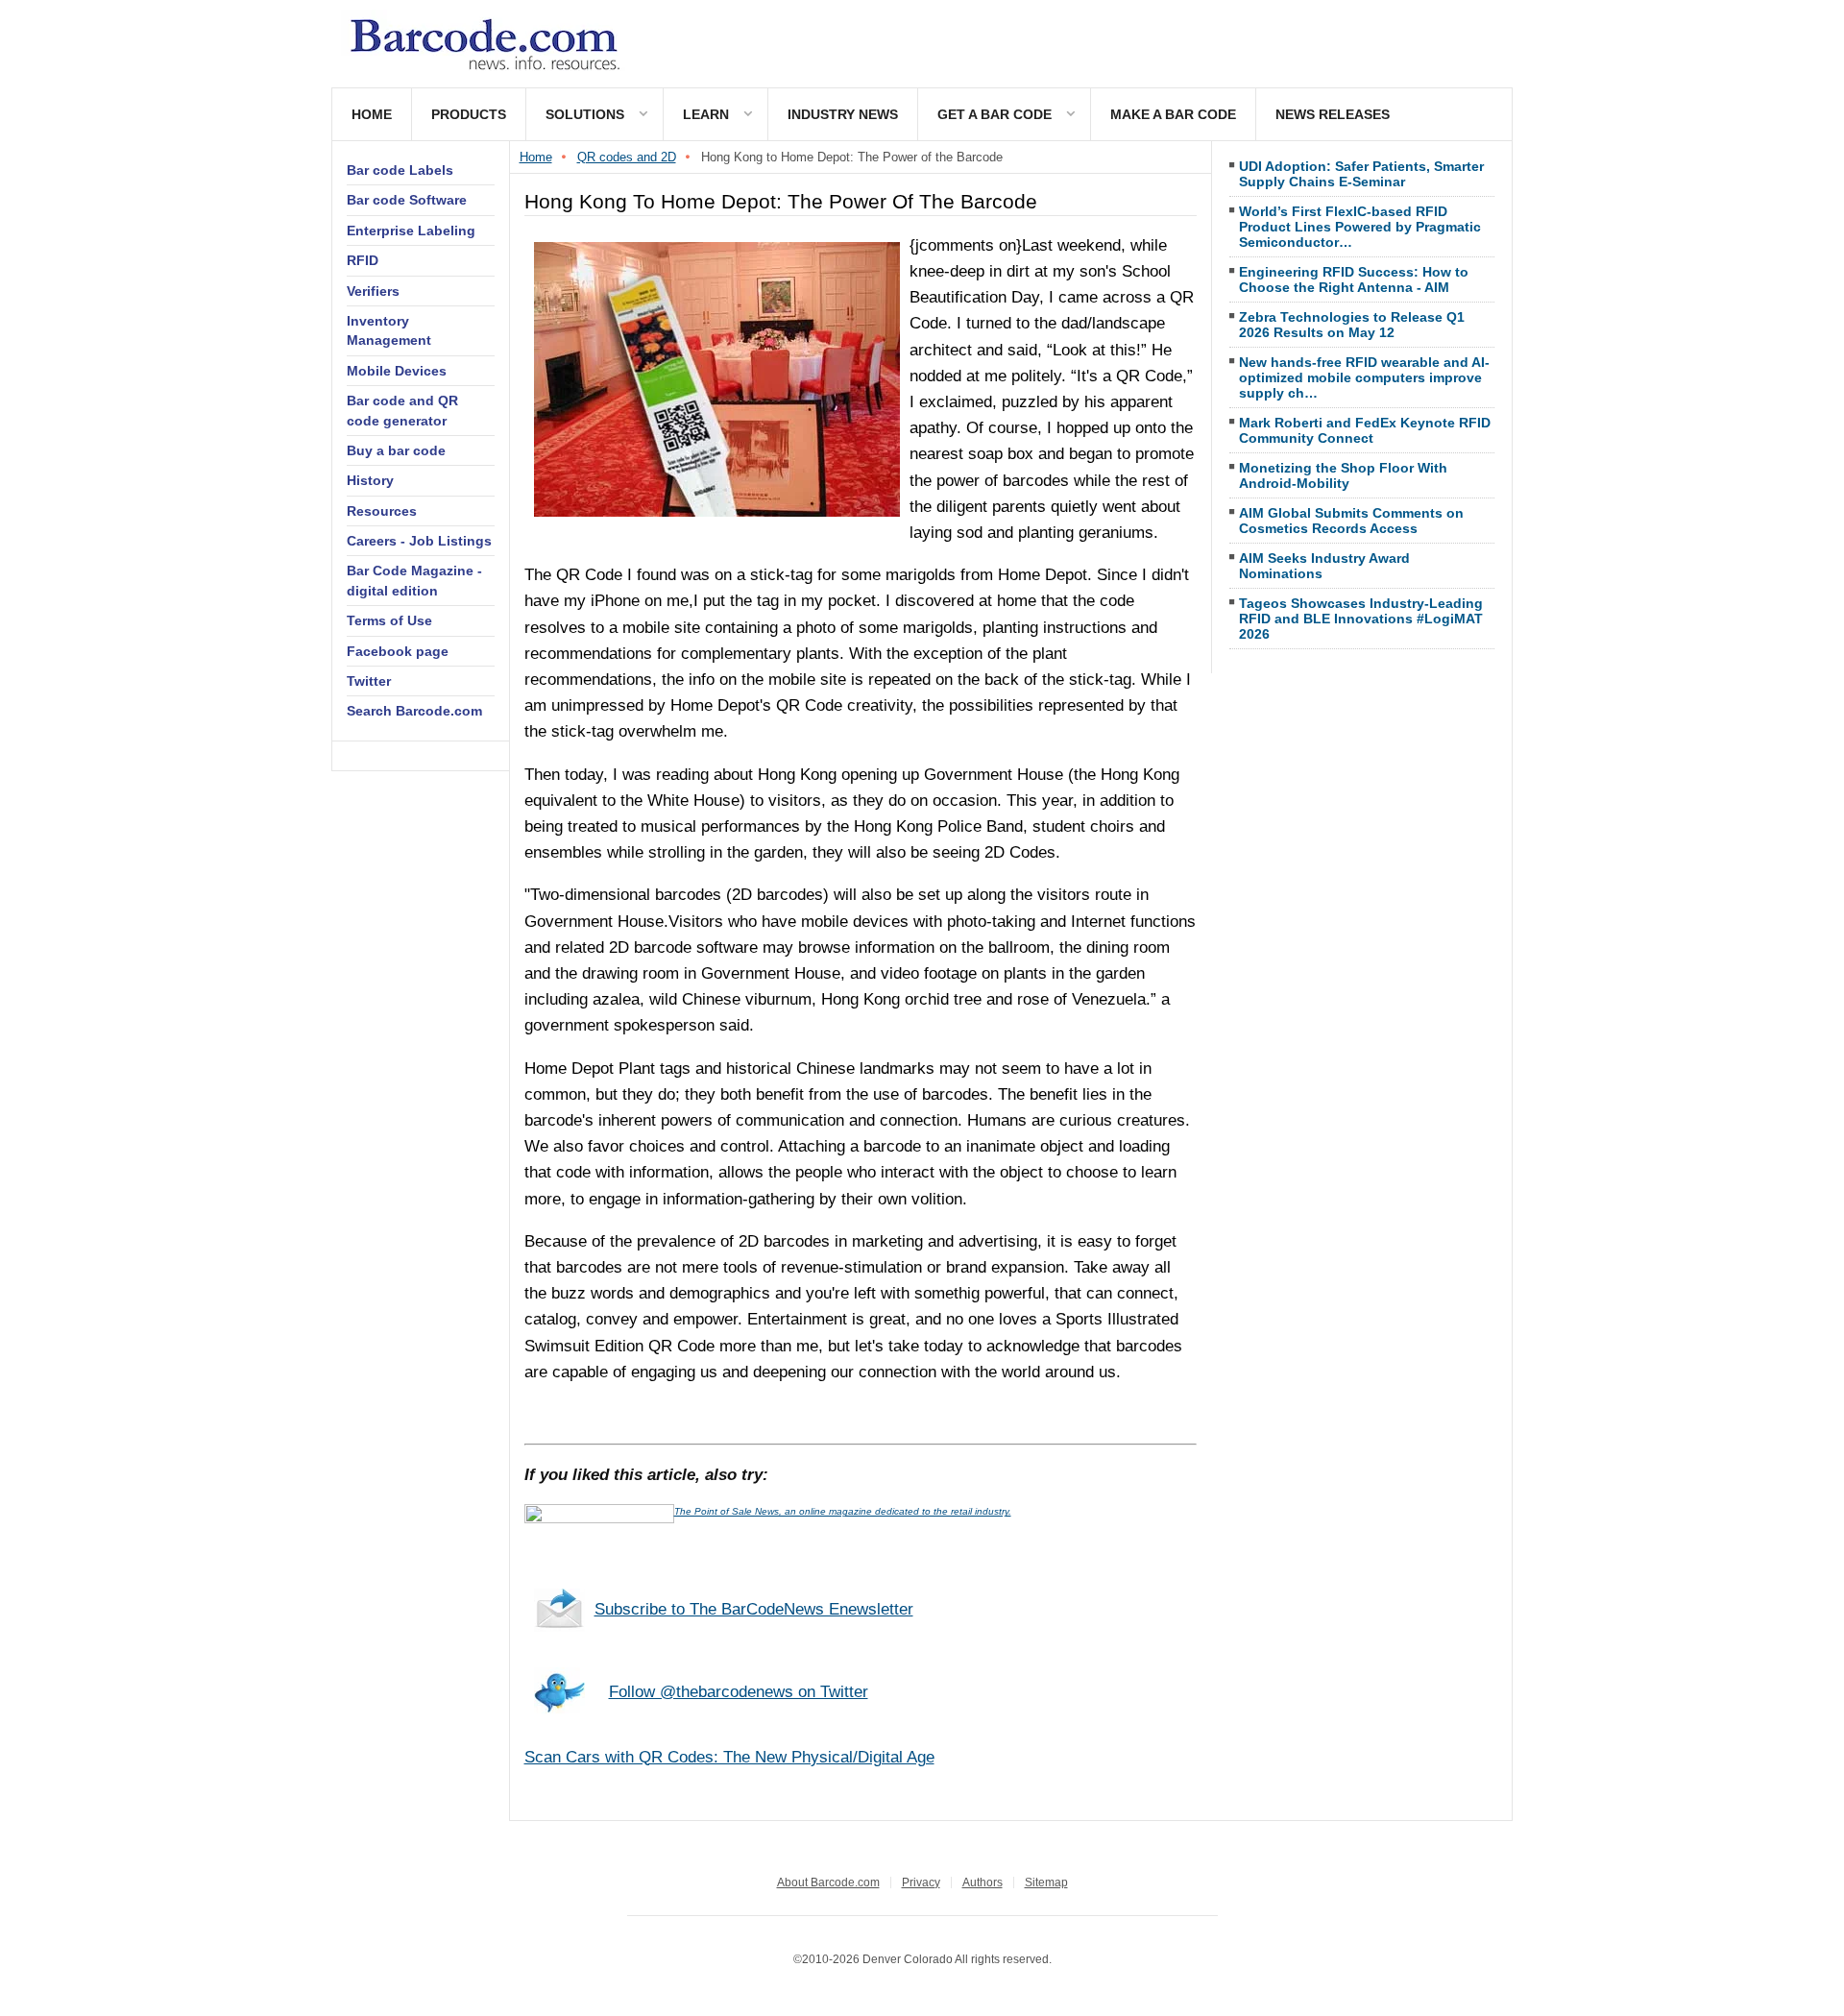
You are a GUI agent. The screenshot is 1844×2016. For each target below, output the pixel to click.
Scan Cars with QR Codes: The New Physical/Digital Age (729, 1757)
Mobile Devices (397, 371)
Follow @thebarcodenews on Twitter (739, 1692)
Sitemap (1046, 1882)
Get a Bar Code (995, 114)
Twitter (369, 681)
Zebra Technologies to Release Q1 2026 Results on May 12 (1352, 325)
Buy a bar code (396, 450)
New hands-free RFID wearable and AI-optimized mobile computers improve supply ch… (1364, 377)
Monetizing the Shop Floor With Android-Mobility (1343, 475)
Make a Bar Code (1173, 114)
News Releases (1333, 114)
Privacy (921, 1882)
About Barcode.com (828, 1882)
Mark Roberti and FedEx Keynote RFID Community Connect (1365, 430)
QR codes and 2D (627, 157)
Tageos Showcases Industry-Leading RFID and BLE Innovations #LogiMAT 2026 (1361, 619)
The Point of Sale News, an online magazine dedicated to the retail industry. (843, 1511)
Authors (983, 1882)
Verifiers (373, 291)
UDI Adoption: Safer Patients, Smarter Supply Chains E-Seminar (1361, 174)
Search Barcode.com (414, 711)
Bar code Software (407, 200)
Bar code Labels (400, 170)
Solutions (585, 114)
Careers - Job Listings (419, 541)
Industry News (843, 114)
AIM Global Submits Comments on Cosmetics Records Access (1351, 521)
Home (372, 114)
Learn (706, 114)
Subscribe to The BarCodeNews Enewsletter (754, 1609)
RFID (363, 260)
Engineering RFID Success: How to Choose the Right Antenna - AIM (1354, 279)
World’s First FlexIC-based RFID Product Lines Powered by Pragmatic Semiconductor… (1360, 227)
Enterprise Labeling (411, 231)
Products (469, 114)
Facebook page (398, 651)
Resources (382, 511)
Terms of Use (389, 620)
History (370, 480)
